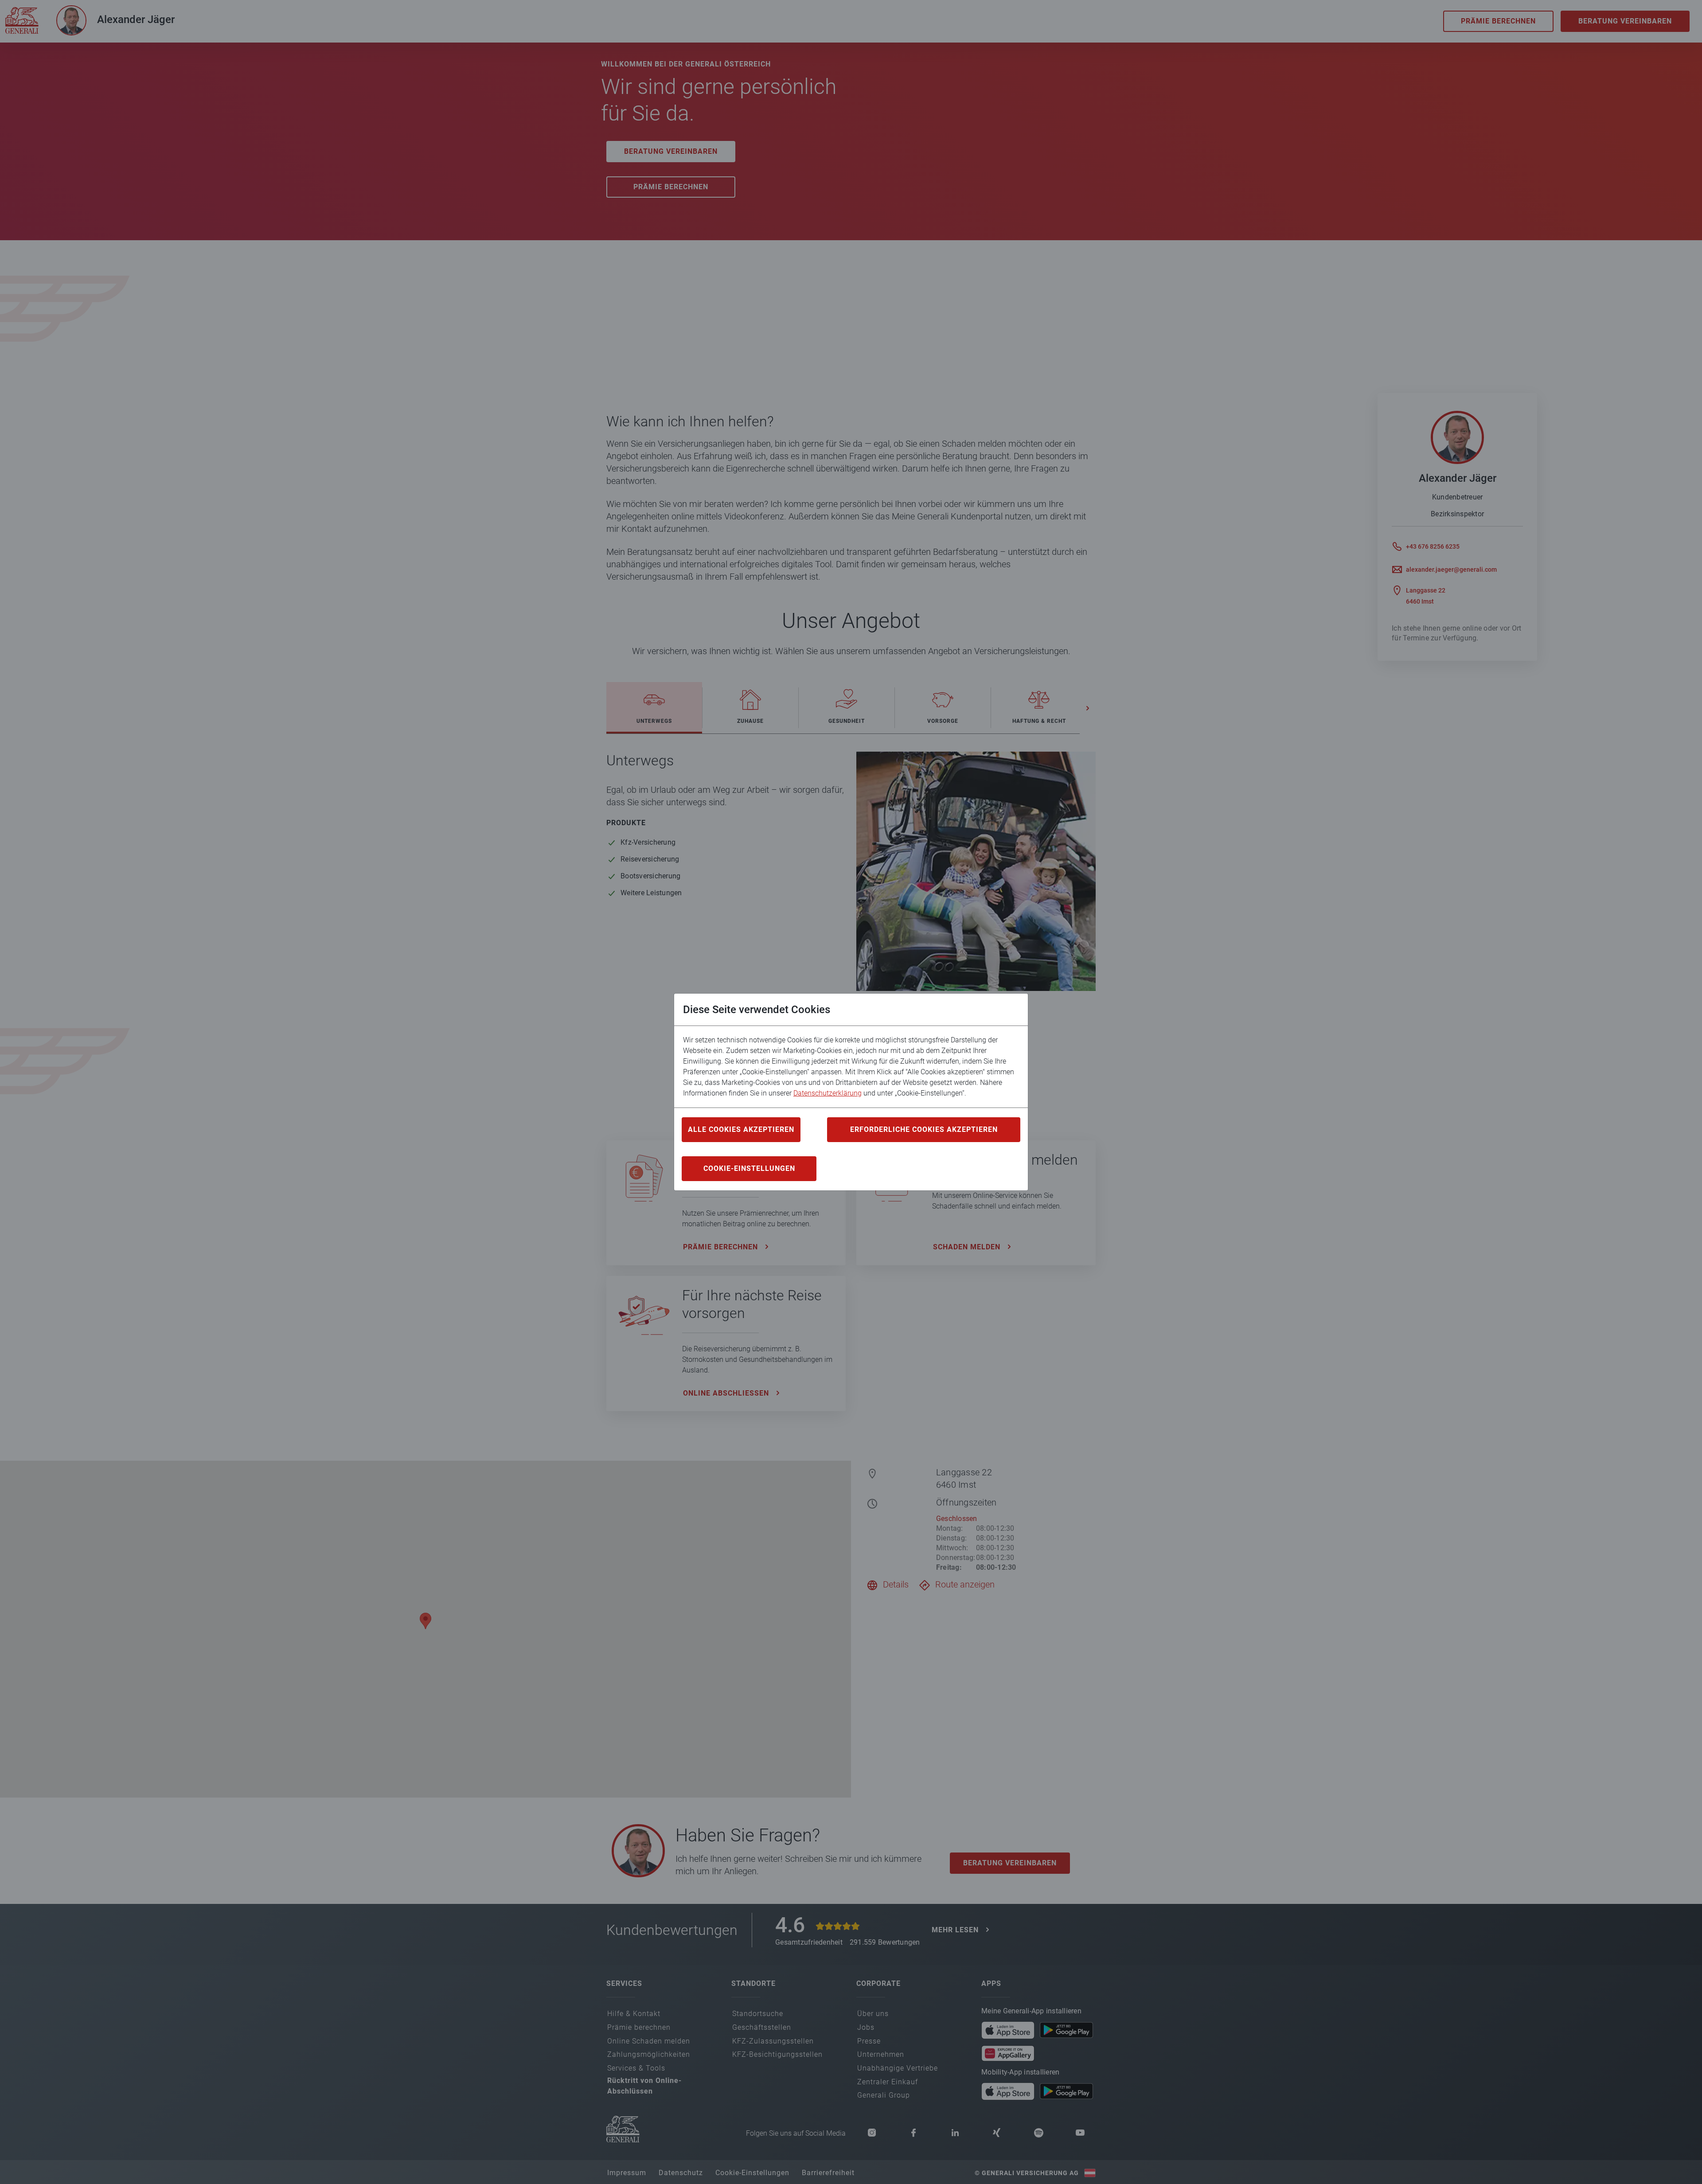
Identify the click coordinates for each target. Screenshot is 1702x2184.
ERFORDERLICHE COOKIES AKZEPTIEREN (924, 1129)
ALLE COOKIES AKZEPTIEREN (741, 1129)
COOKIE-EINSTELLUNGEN (749, 1168)
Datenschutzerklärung (828, 1093)
